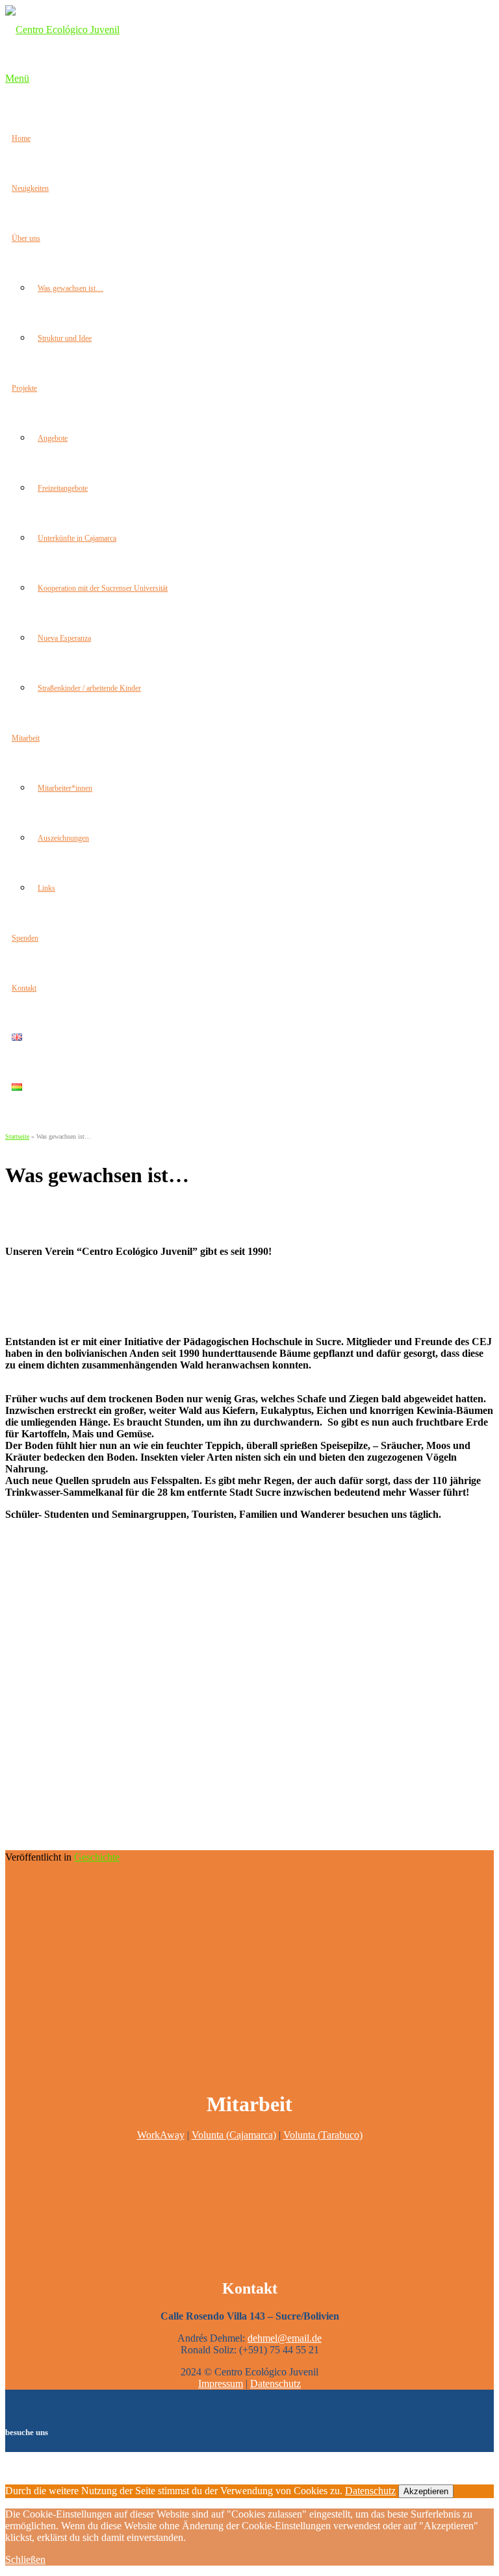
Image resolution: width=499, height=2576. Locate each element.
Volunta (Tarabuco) (323, 2135)
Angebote (53, 438)
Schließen (25, 2559)
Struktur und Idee (65, 338)
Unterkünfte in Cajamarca (77, 538)
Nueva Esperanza (64, 638)
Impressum (221, 2384)
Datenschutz (275, 2384)
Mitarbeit (26, 738)
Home (21, 138)
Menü (17, 78)
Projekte (24, 388)
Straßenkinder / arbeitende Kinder (89, 688)
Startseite (17, 1136)
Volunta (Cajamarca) (234, 2135)
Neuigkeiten (30, 188)
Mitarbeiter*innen (65, 788)
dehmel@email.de (285, 2338)
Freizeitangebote (63, 488)
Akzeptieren (426, 2491)
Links (46, 888)
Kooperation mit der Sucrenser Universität (103, 588)
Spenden (25, 938)
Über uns (26, 238)
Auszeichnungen (63, 838)
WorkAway (161, 2135)
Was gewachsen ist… (70, 288)
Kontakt (24, 988)
